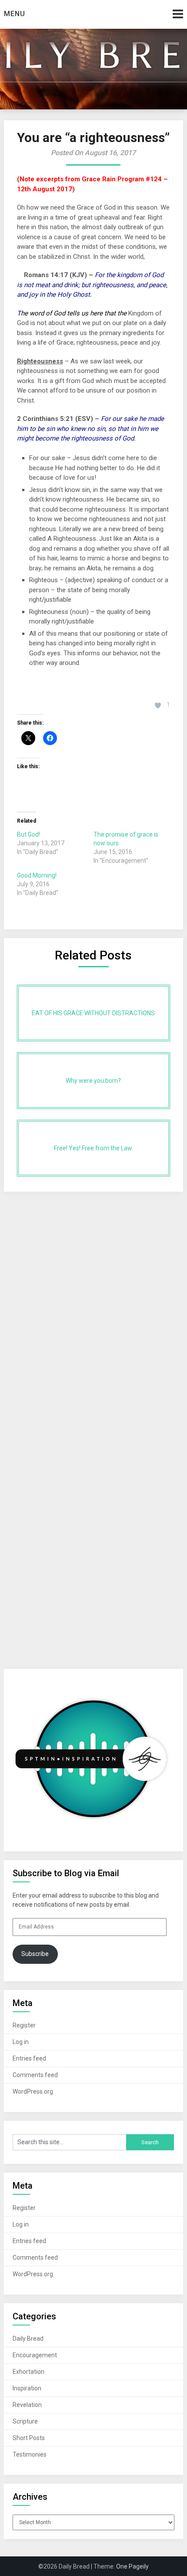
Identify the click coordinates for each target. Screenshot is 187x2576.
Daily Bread (28, 2339)
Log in (21, 2042)
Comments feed (35, 2075)
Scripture (25, 2421)
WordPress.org (33, 2091)
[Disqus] (94, 1305)
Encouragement (35, 2355)
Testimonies (30, 2454)
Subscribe (35, 1954)
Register (24, 2025)
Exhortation (28, 2372)
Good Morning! (37, 875)
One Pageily (132, 2566)
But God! (28, 834)
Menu (15, 14)
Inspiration (27, 2388)
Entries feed (29, 2058)
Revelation (27, 2405)
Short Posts (29, 2438)
